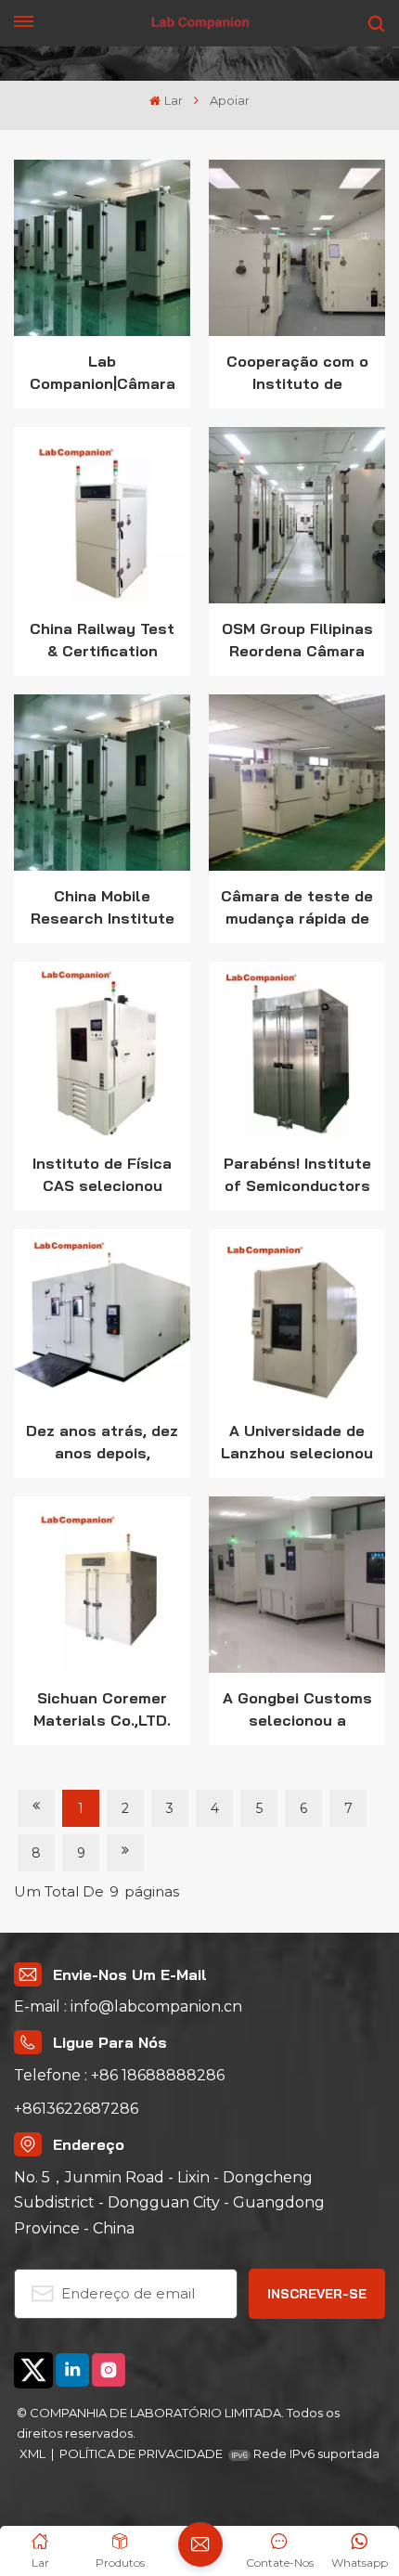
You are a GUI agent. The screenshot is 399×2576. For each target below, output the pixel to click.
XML (32, 2453)
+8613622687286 (76, 2109)
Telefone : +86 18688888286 (119, 2075)
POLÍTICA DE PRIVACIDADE (141, 2453)
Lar (173, 101)
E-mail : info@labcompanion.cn (128, 2006)
